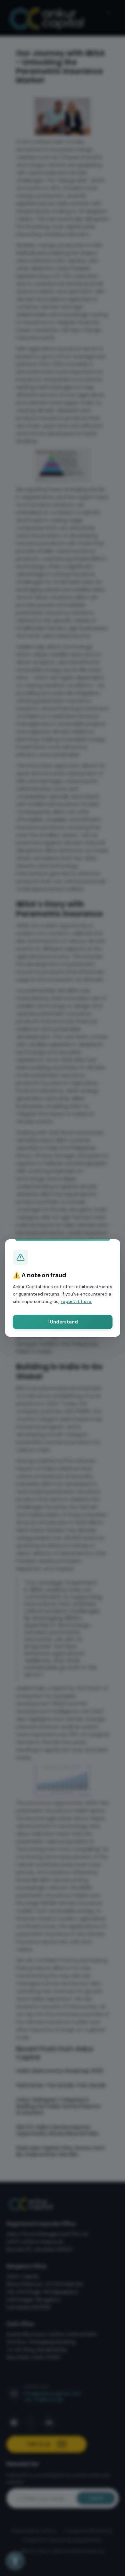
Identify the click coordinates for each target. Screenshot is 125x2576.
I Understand (62, 1322)
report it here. (76, 1301)
